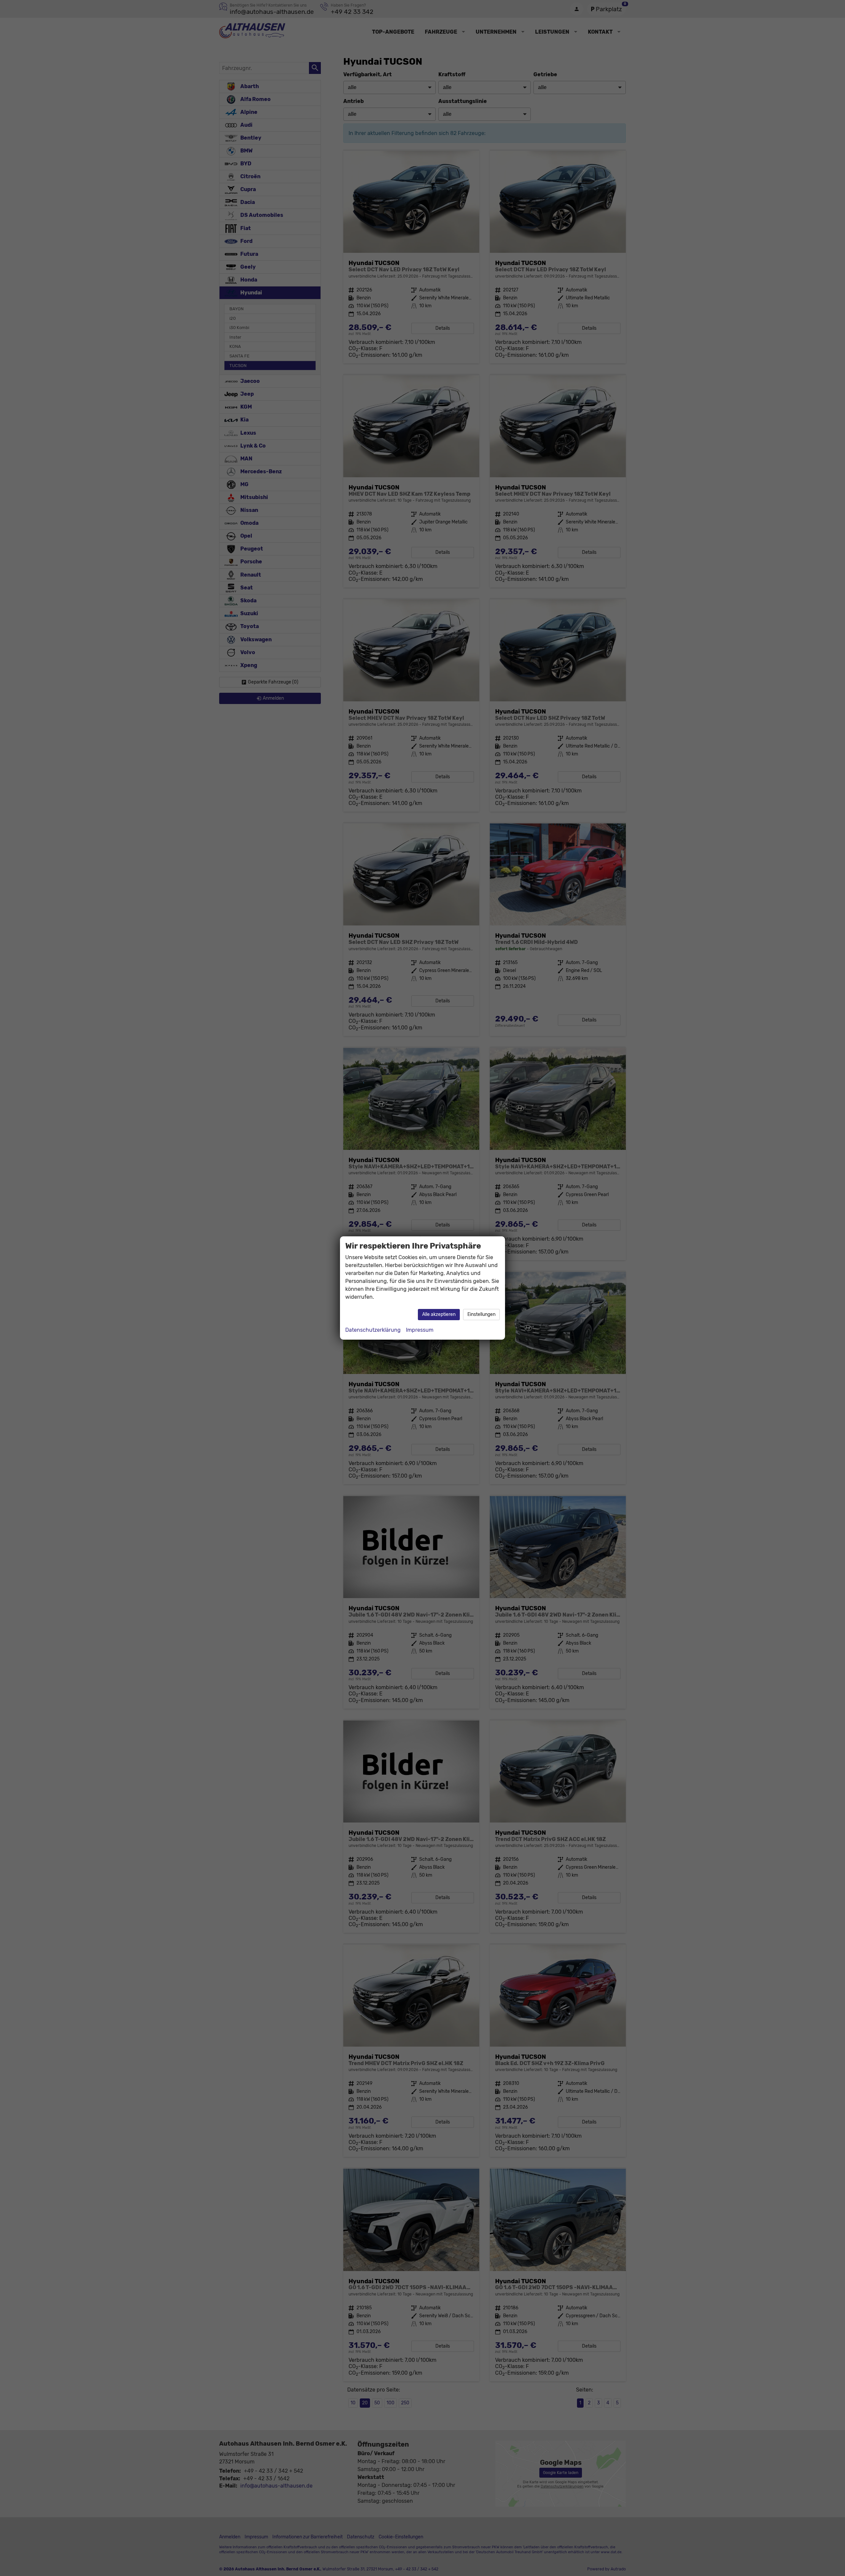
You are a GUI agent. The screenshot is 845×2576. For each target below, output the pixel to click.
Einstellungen (481, 1314)
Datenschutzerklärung (373, 1330)
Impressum (420, 1330)
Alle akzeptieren (439, 1314)
